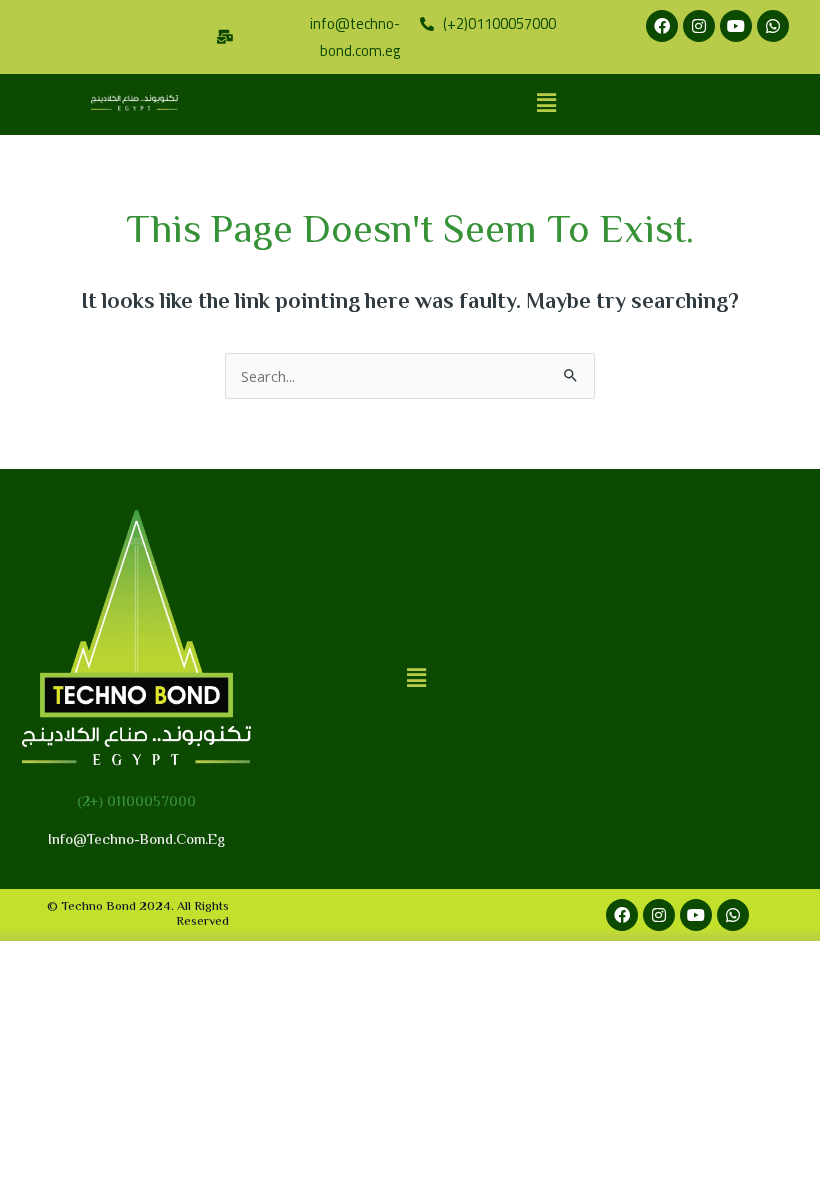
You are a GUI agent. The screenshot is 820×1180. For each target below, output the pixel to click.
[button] (546, 104)
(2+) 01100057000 (136, 802)
